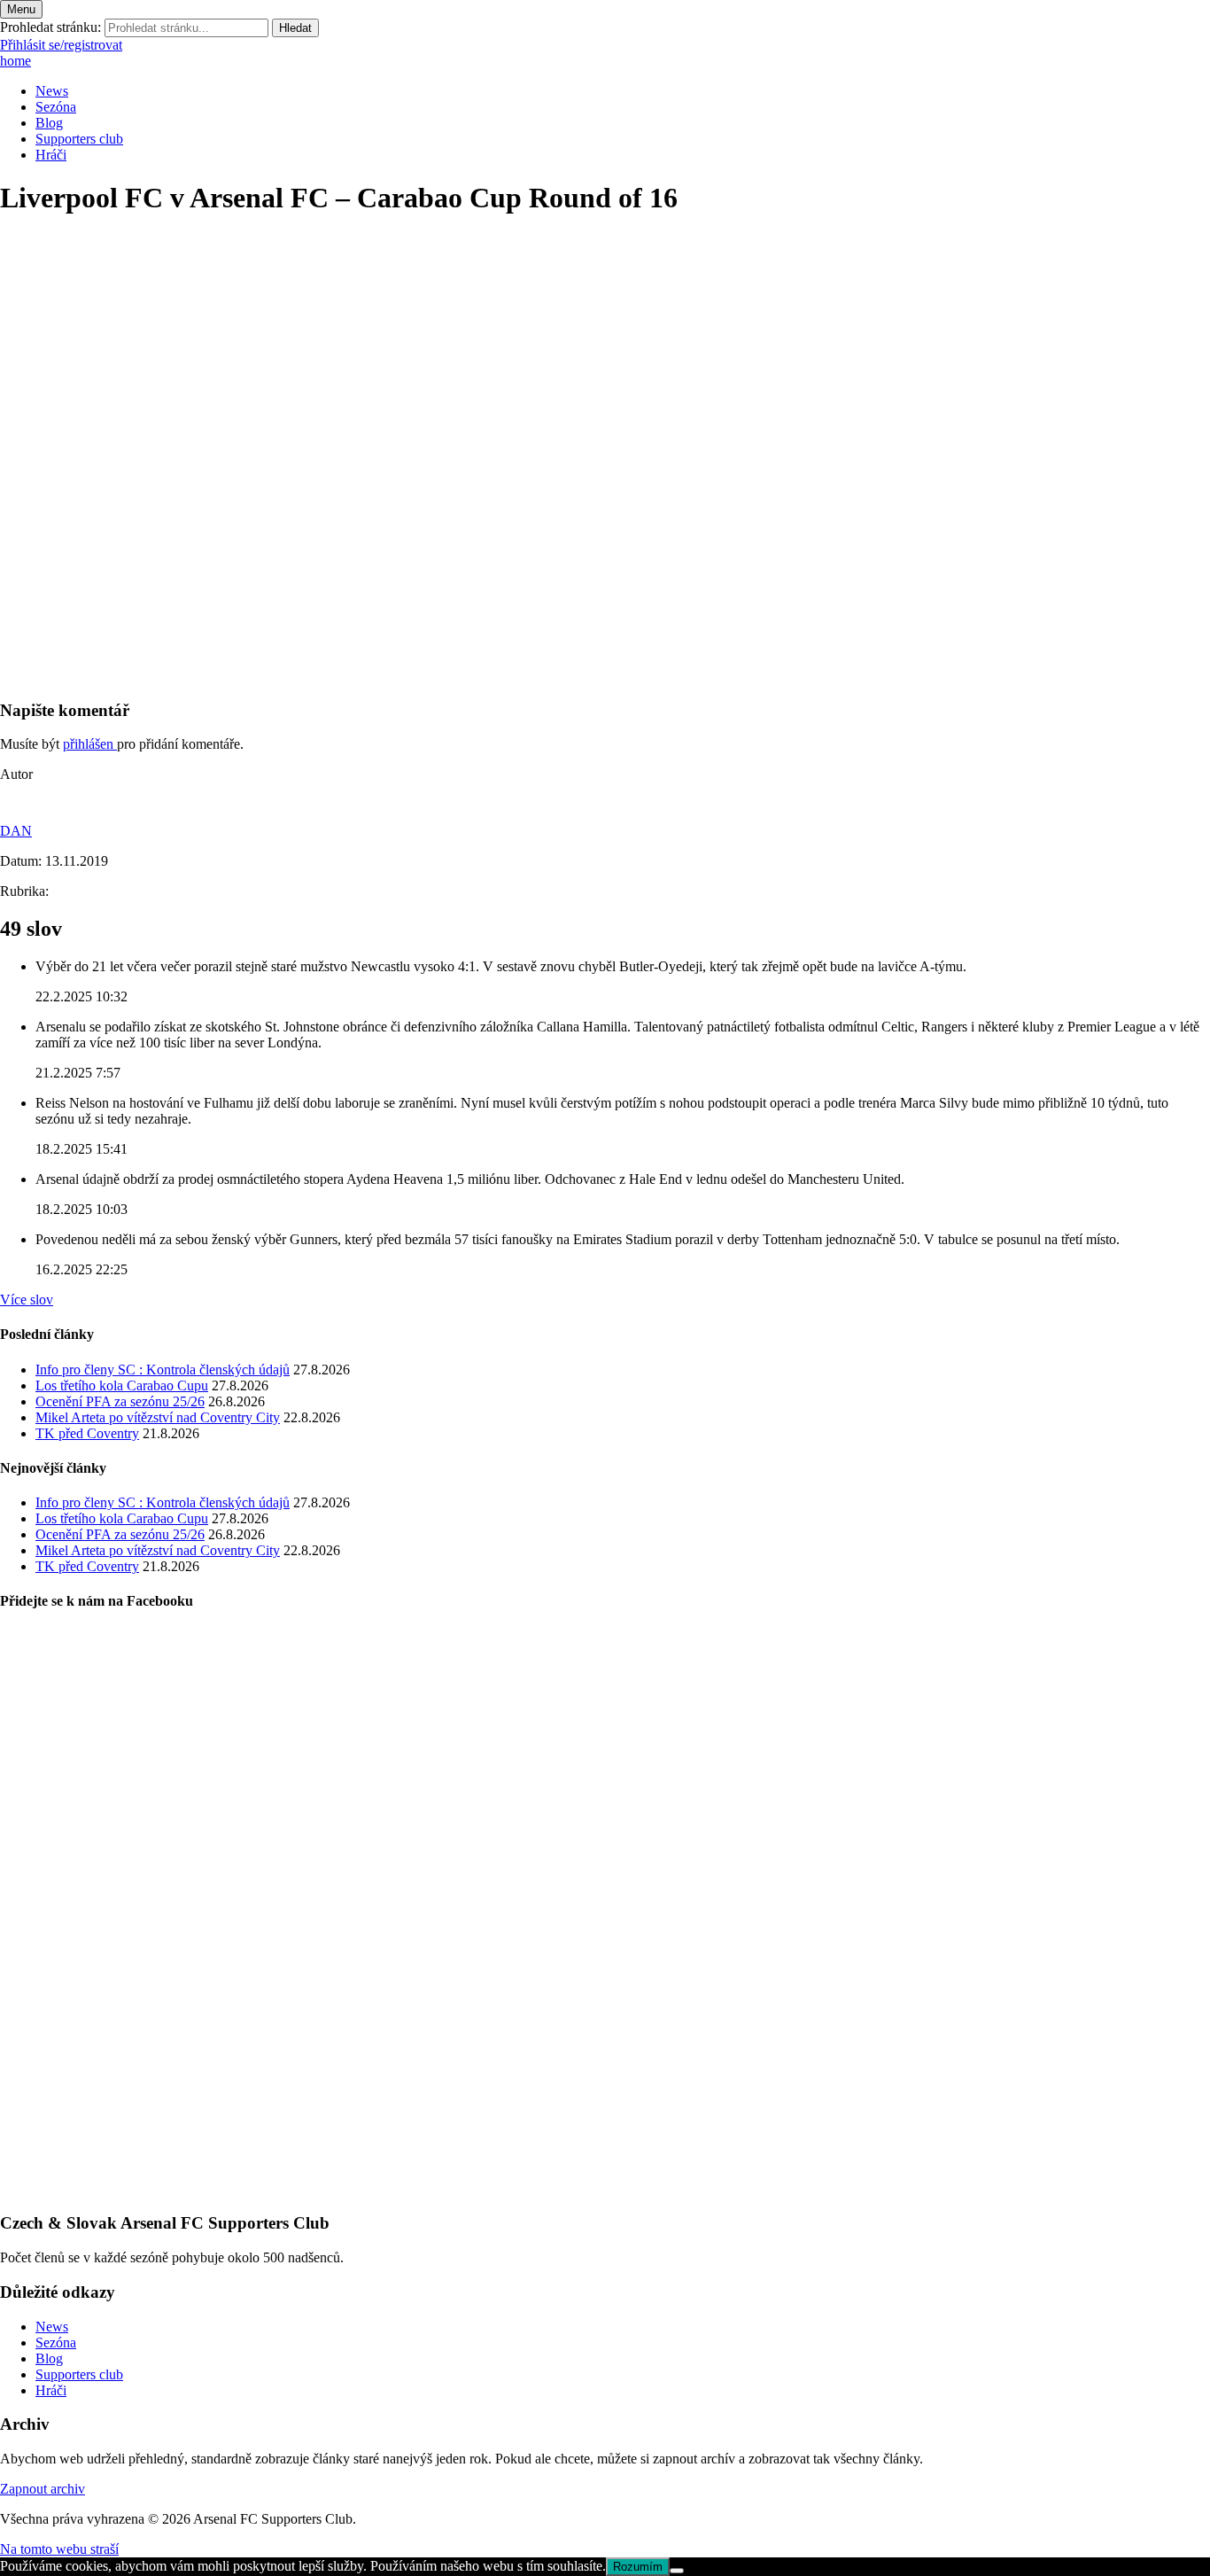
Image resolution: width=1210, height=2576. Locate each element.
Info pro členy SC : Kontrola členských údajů (163, 1370)
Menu (21, 9)
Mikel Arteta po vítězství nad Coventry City (158, 1417)
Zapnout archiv (43, 2489)
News (52, 91)
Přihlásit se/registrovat (61, 45)
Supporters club (79, 139)
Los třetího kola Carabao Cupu (122, 1385)
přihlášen (90, 744)
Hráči (51, 155)
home (16, 61)
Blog (49, 123)
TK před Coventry (87, 1433)
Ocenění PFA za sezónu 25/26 (120, 1401)
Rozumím (638, 2567)
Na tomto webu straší (59, 2549)
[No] (677, 2571)
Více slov (27, 1300)
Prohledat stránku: (50, 27)
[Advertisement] (531, 560)
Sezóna (56, 107)
